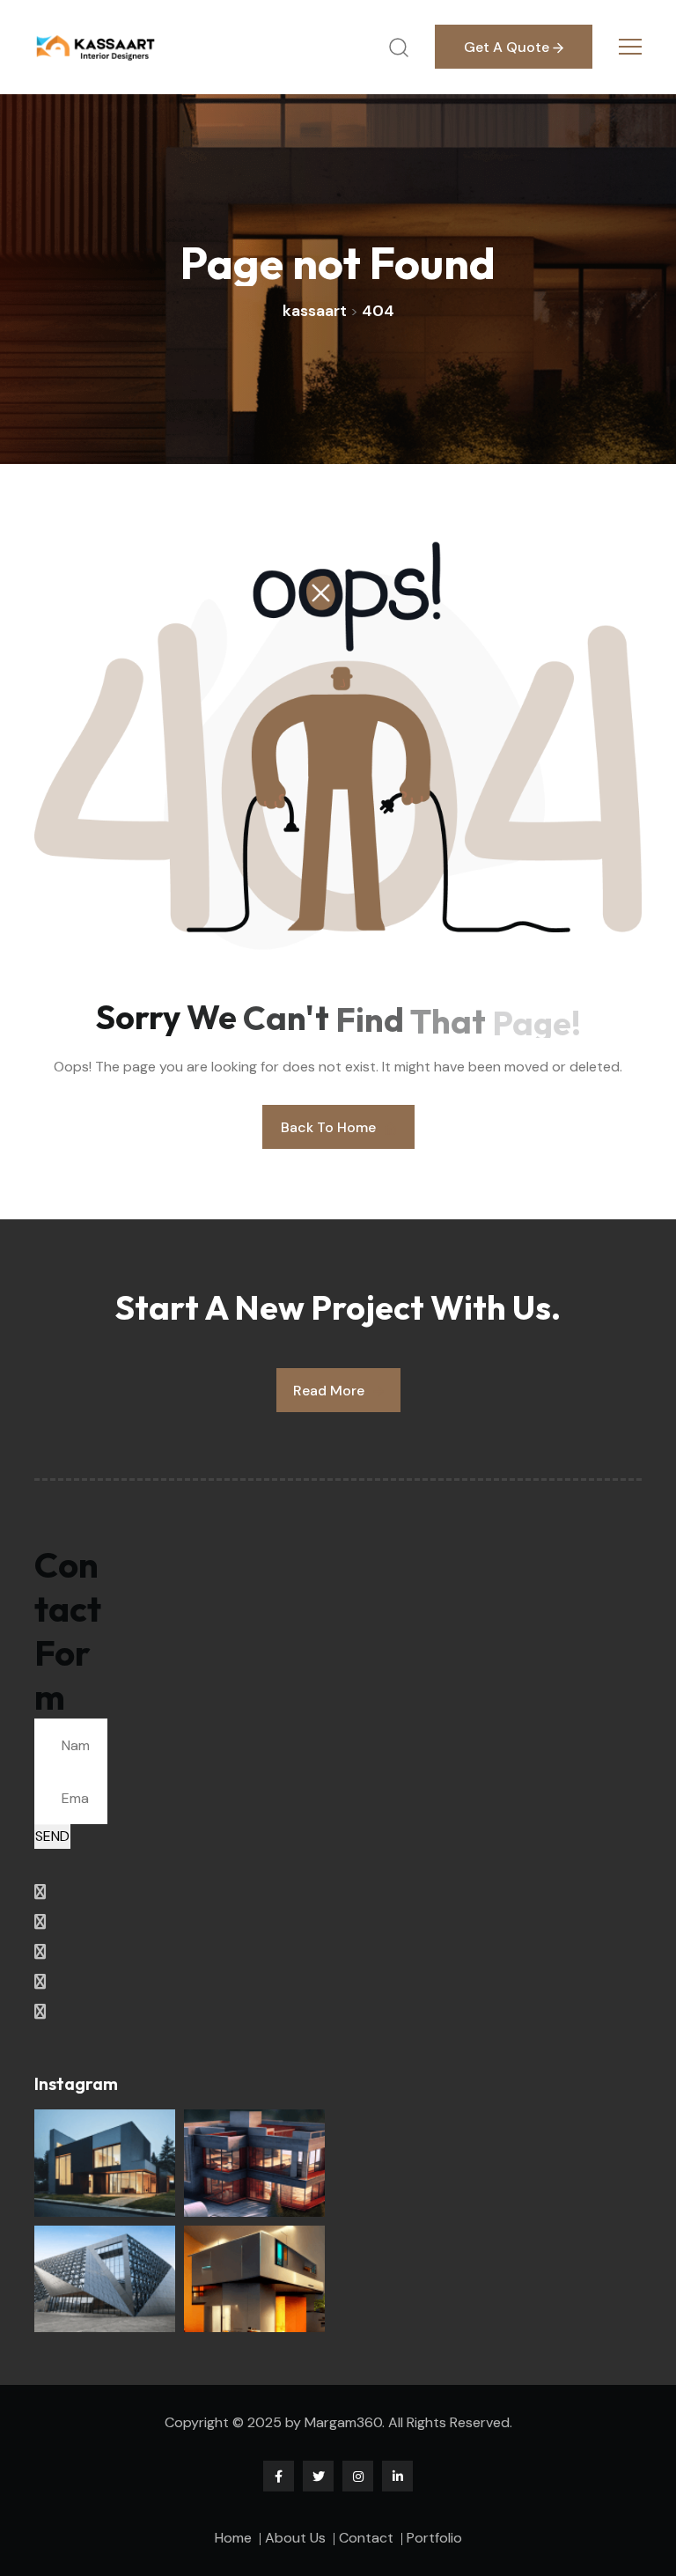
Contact (366, 2538)
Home (233, 2538)
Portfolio (434, 2538)
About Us (295, 2538)
